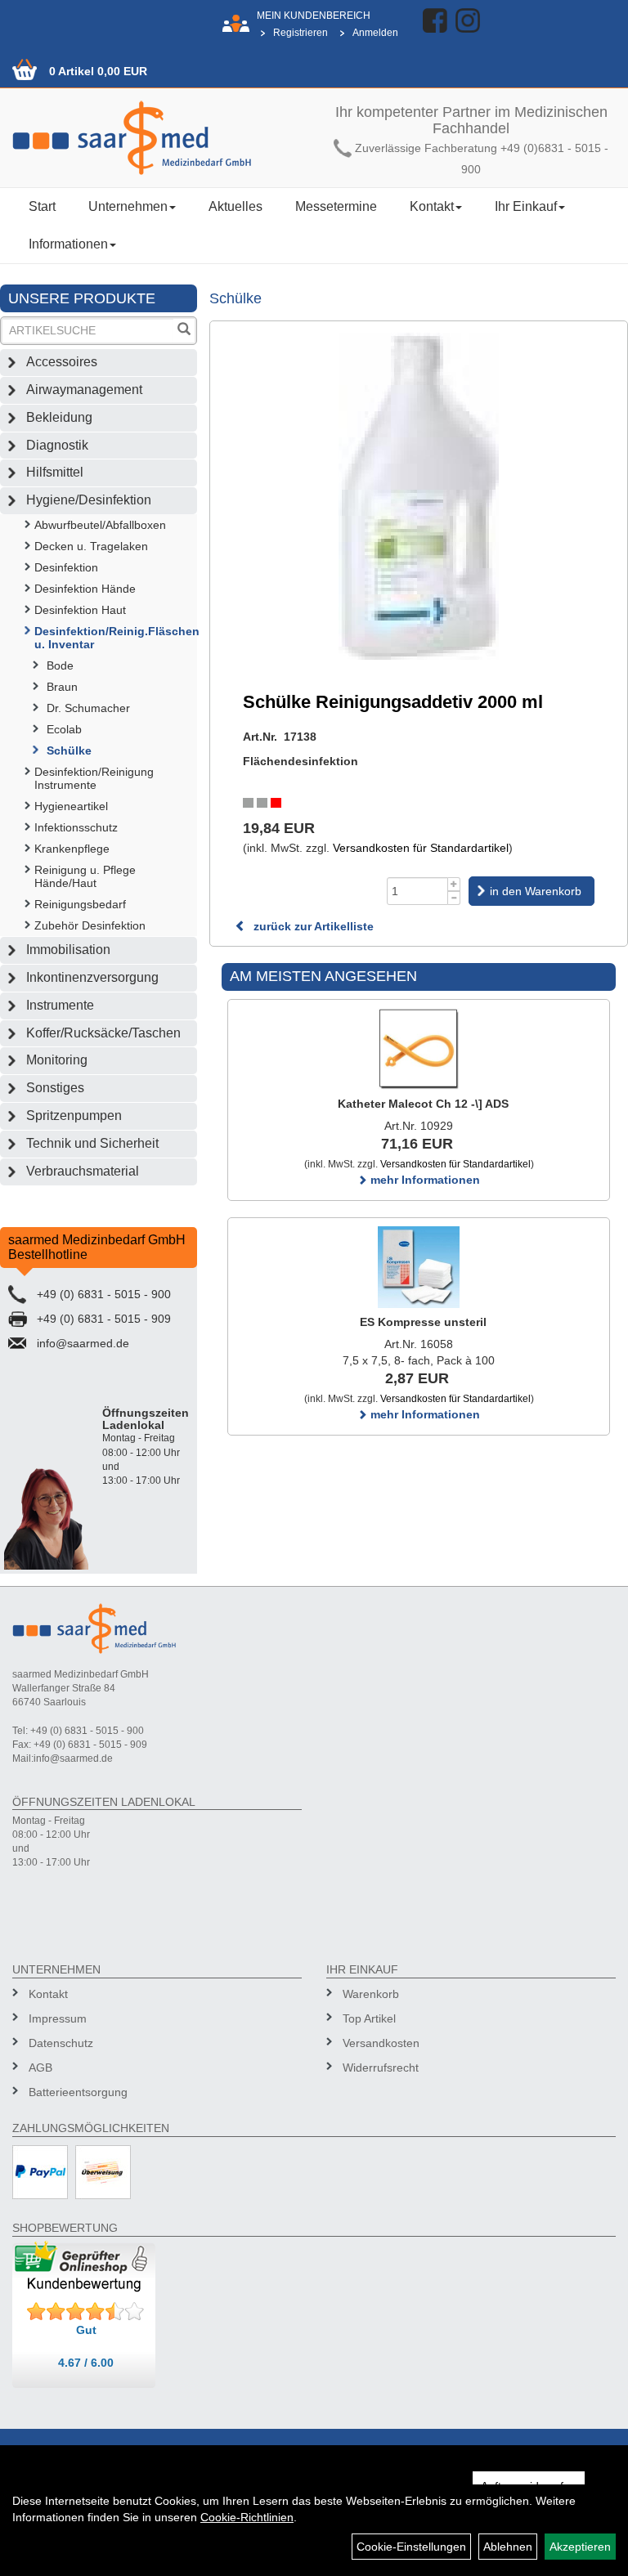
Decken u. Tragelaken (91, 546)
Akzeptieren (580, 2547)
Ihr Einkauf (526, 206)
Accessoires (62, 362)
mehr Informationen (424, 1180)
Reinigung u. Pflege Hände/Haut (85, 876)
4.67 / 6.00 (86, 2363)
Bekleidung (59, 417)
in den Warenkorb (536, 891)
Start (42, 206)
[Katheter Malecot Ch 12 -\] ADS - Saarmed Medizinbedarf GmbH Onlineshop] (419, 1049)
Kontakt (432, 206)
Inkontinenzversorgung (92, 977)
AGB (40, 2068)
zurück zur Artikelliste (312, 926)
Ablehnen (508, 2547)
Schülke (69, 750)
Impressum (58, 2018)
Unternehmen (128, 206)
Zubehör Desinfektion (90, 925)
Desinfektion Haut (80, 610)
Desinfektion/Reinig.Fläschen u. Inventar (116, 638)
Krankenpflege (72, 849)
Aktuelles (235, 206)
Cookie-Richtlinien (247, 2517)
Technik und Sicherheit (92, 1143)
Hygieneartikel (71, 806)
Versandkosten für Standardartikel (421, 848)
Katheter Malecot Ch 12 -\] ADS (423, 1104)
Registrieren (301, 33)
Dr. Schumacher (88, 708)
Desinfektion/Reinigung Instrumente (94, 778)
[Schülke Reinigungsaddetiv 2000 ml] (419, 496)
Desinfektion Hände (85, 589)
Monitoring (57, 1060)
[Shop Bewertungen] (86, 2312)
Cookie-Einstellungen (411, 2547)
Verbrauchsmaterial (83, 1171)
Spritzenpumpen (74, 1116)
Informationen (68, 244)
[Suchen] (184, 331)
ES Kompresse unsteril (423, 1322)
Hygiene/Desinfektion (89, 500)
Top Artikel (369, 2018)
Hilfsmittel (55, 472)
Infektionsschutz (76, 827)
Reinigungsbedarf (80, 904)
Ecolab (64, 729)
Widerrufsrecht (381, 2068)
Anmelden (375, 33)
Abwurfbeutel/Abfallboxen (100, 525)
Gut (86, 2330)
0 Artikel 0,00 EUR (98, 71)
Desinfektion (66, 567)
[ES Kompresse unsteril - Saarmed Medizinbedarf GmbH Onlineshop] (419, 1267)
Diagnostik (57, 445)
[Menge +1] (454, 884)
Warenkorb (371, 1994)
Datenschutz (61, 2043)
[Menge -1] (454, 898)
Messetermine (336, 206)
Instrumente (60, 1005)
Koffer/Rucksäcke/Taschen (103, 1033)
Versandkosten (381, 2043)
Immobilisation (68, 950)
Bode (60, 665)
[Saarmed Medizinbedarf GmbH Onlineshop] (157, 138)
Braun (62, 687)
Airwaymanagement (84, 390)
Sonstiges (55, 1088)
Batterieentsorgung (78, 2092)
